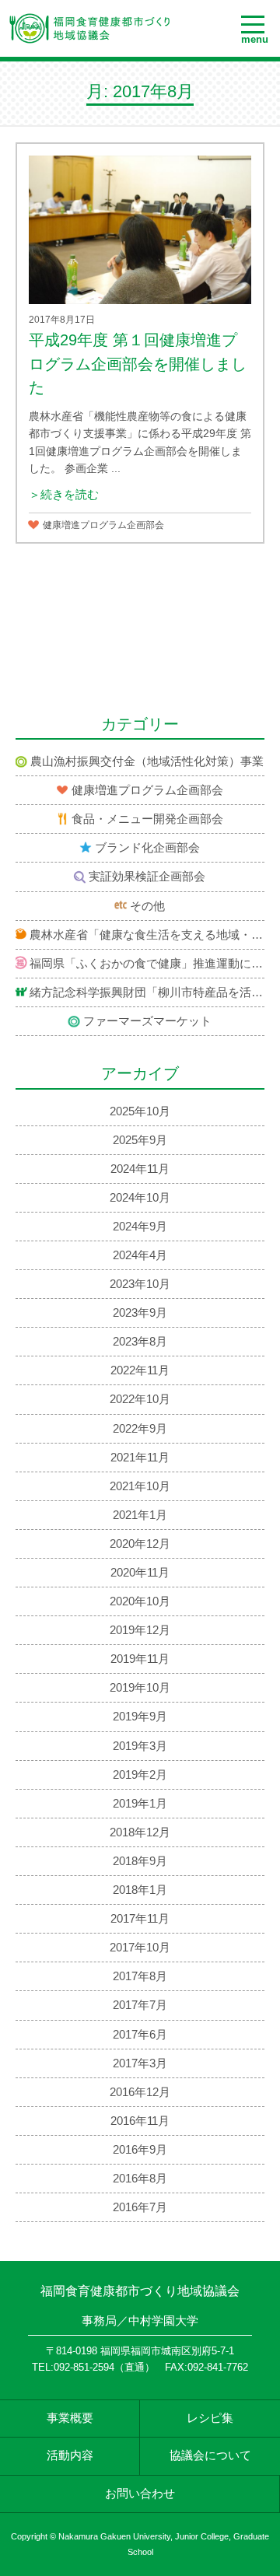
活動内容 (70, 2455)
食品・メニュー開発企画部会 (147, 819)
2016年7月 (140, 2207)
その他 (147, 906)
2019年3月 (140, 1746)
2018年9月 (140, 1861)
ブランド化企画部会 (147, 848)
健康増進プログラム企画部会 (103, 525)
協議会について (210, 2455)
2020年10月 (140, 1601)
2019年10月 (140, 1688)
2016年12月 (140, 2092)
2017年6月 (140, 2035)
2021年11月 (140, 1458)
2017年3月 (140, 2063)
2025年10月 (140, 1111)
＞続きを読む (64, 495)
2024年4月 (140, 1255)
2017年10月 (140, 1948)
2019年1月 (140, 1804)
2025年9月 (140, 1140)
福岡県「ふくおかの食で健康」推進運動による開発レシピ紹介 (147, 964)
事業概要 (70, 2418)
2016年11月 (140, 2121)
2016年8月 (140, 2179)
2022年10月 (140, 1399)
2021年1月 (140, 1515)
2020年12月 (140, 1544)
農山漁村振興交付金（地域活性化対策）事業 (147, 761)
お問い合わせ (140, 2494)
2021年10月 (140, 1486)
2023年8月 (140, 1342)
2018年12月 (140, 1832)
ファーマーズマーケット (147, 1021)
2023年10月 (140, 1284)
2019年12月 (140, 1630)
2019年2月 (140, 1775)
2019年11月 (140, 1659)
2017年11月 (140, 1919)
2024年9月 (140, 1227)
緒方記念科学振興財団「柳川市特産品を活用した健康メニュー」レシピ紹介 (147, 992)
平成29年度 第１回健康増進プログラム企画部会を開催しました (138, 364)
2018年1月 (140, 1890)
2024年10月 (140, 1198)
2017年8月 (140, 1976)
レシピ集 (210, 2418)
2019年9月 (140, 1717)
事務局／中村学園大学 (140, 2321)
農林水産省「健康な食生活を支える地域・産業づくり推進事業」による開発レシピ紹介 (147, 935)
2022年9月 (140, 1429)
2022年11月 (140, 1370)
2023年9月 (140, 1313)
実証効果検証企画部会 (147, 877)
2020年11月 (140, 1573)
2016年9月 (140, 2150)
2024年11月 (140, 1169)
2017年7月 (140, 2005)
